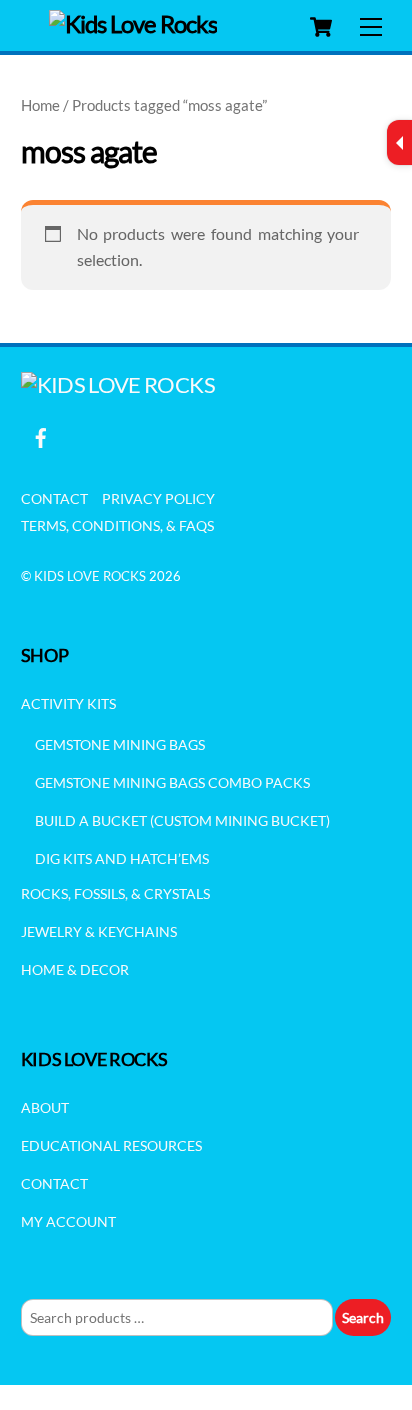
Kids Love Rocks (90, 576)
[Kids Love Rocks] (133, 23)
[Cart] (321, 27)
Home (40, 105)
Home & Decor (75, 969)
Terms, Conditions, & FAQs (117, 525)
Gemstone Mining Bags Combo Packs (172, 782)
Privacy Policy (158, 498)
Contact (54, 498)
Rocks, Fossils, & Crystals (115, 893)
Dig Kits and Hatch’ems (122, 858)
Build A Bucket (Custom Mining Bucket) (182, 820)
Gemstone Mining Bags (120, 744)
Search (363, 1317)
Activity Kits (68, 703)
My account (68, 1221)
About (45, 1107)
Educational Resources (111, 1145)
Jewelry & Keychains (99, 931)
